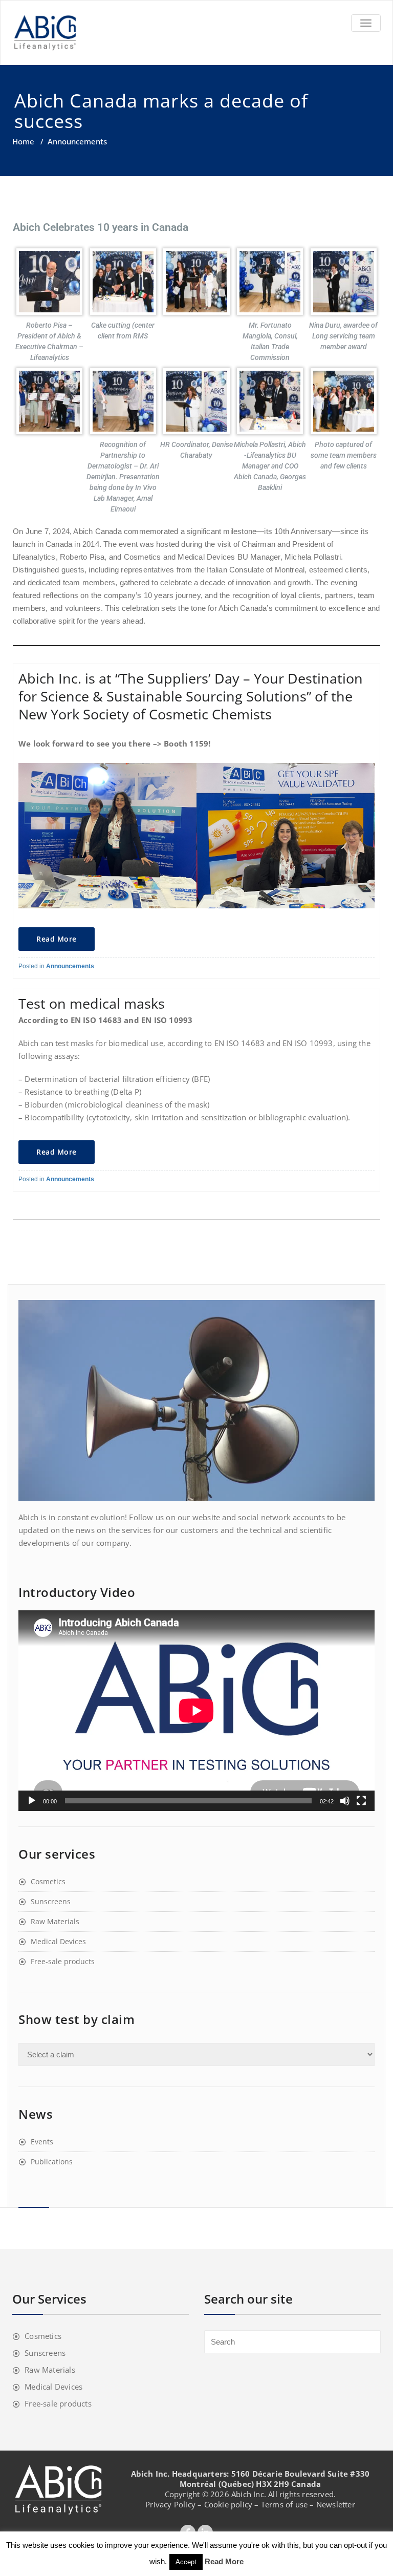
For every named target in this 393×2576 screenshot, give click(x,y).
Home (23, 141)
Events (42, 2142)
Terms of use (284, 2504)
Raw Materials (55, 1921)
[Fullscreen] (361, 1801)
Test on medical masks (92, 1003)
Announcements (70, 966)
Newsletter (336, 2504)
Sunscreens (51, 1901)
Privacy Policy (170, 2504)
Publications (52, 2162)
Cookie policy (228, 2504)
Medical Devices (58, 1941)
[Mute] (345, 1801)
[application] (196, 1711)
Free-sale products (63, 1961)
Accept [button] (186, 2562)
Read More (57, 939)
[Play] (32, 1801)
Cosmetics (48, 1881)
